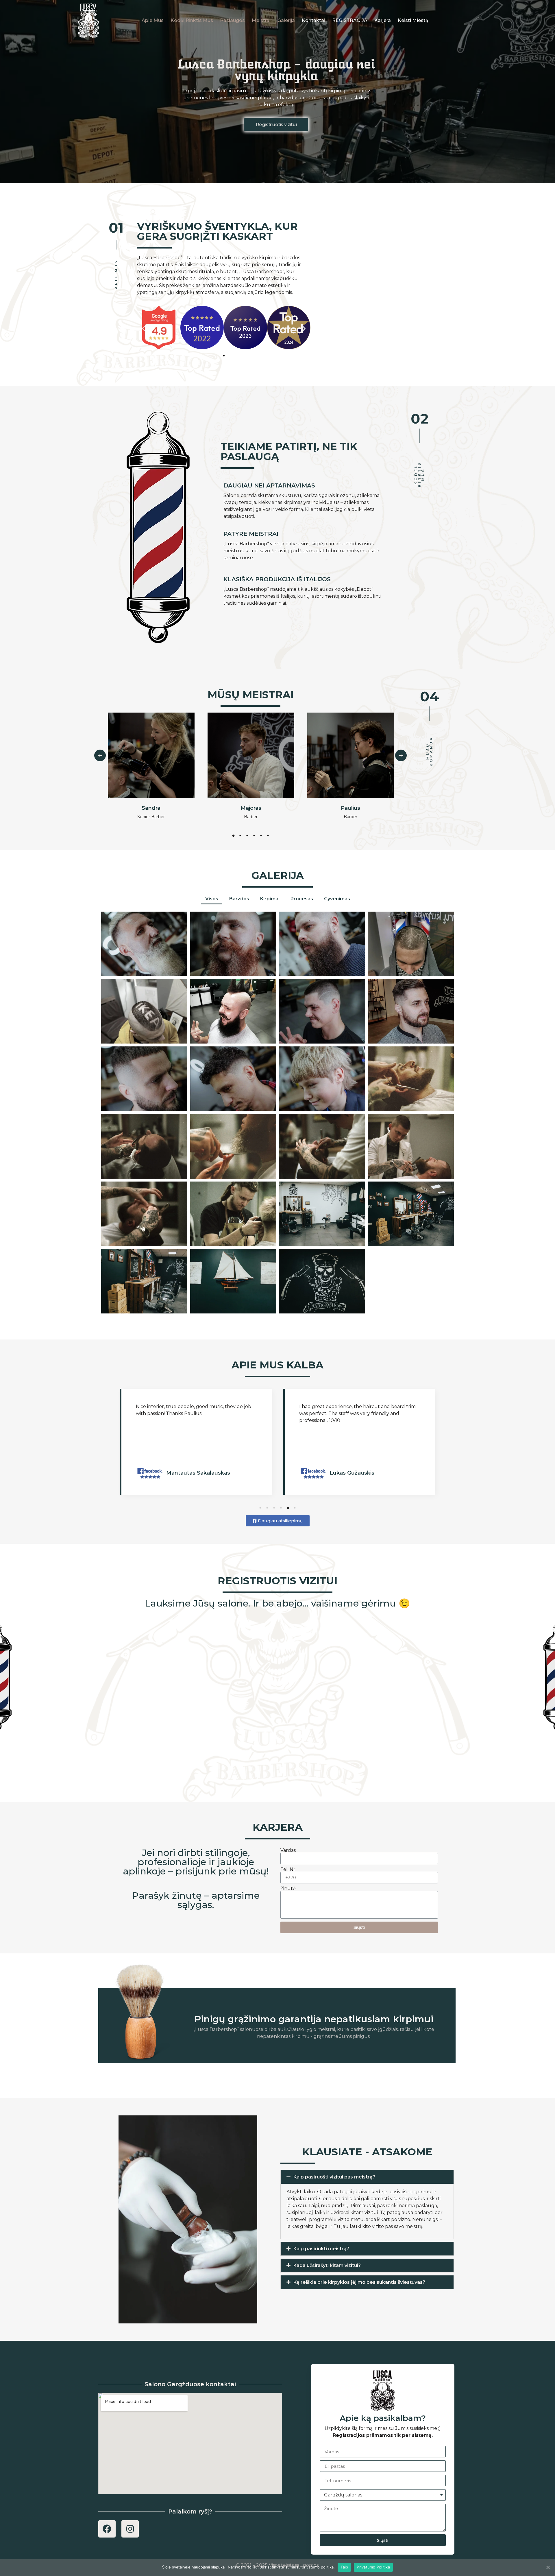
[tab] (367, 2177)
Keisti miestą (413, 20)
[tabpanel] (151, 770)
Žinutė (288, 1889)
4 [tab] (254, 836)
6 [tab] (268, 836)
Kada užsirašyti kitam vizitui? (327, 2265)
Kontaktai (313, 20)
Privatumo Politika (373, 2567)
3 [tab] (247, 836)
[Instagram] (130, 2529)
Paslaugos (232, 20)
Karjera (383, 20)
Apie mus (153, 20)
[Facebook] (107, 2529)
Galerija (286, 20)
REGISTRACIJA (350, 20)
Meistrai (261, 20)
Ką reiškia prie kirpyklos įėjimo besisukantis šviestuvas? (359, 2282)
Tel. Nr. (288, 1870)
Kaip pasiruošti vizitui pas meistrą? (334, 2177)
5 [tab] (261, 836)
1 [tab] (233, 836)
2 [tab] (240, 836)
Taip (344, 2567)
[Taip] (548, 2567)
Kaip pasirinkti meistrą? (321, 2249)
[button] (276, 125)
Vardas (288, 1850)
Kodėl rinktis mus (192, 20)
